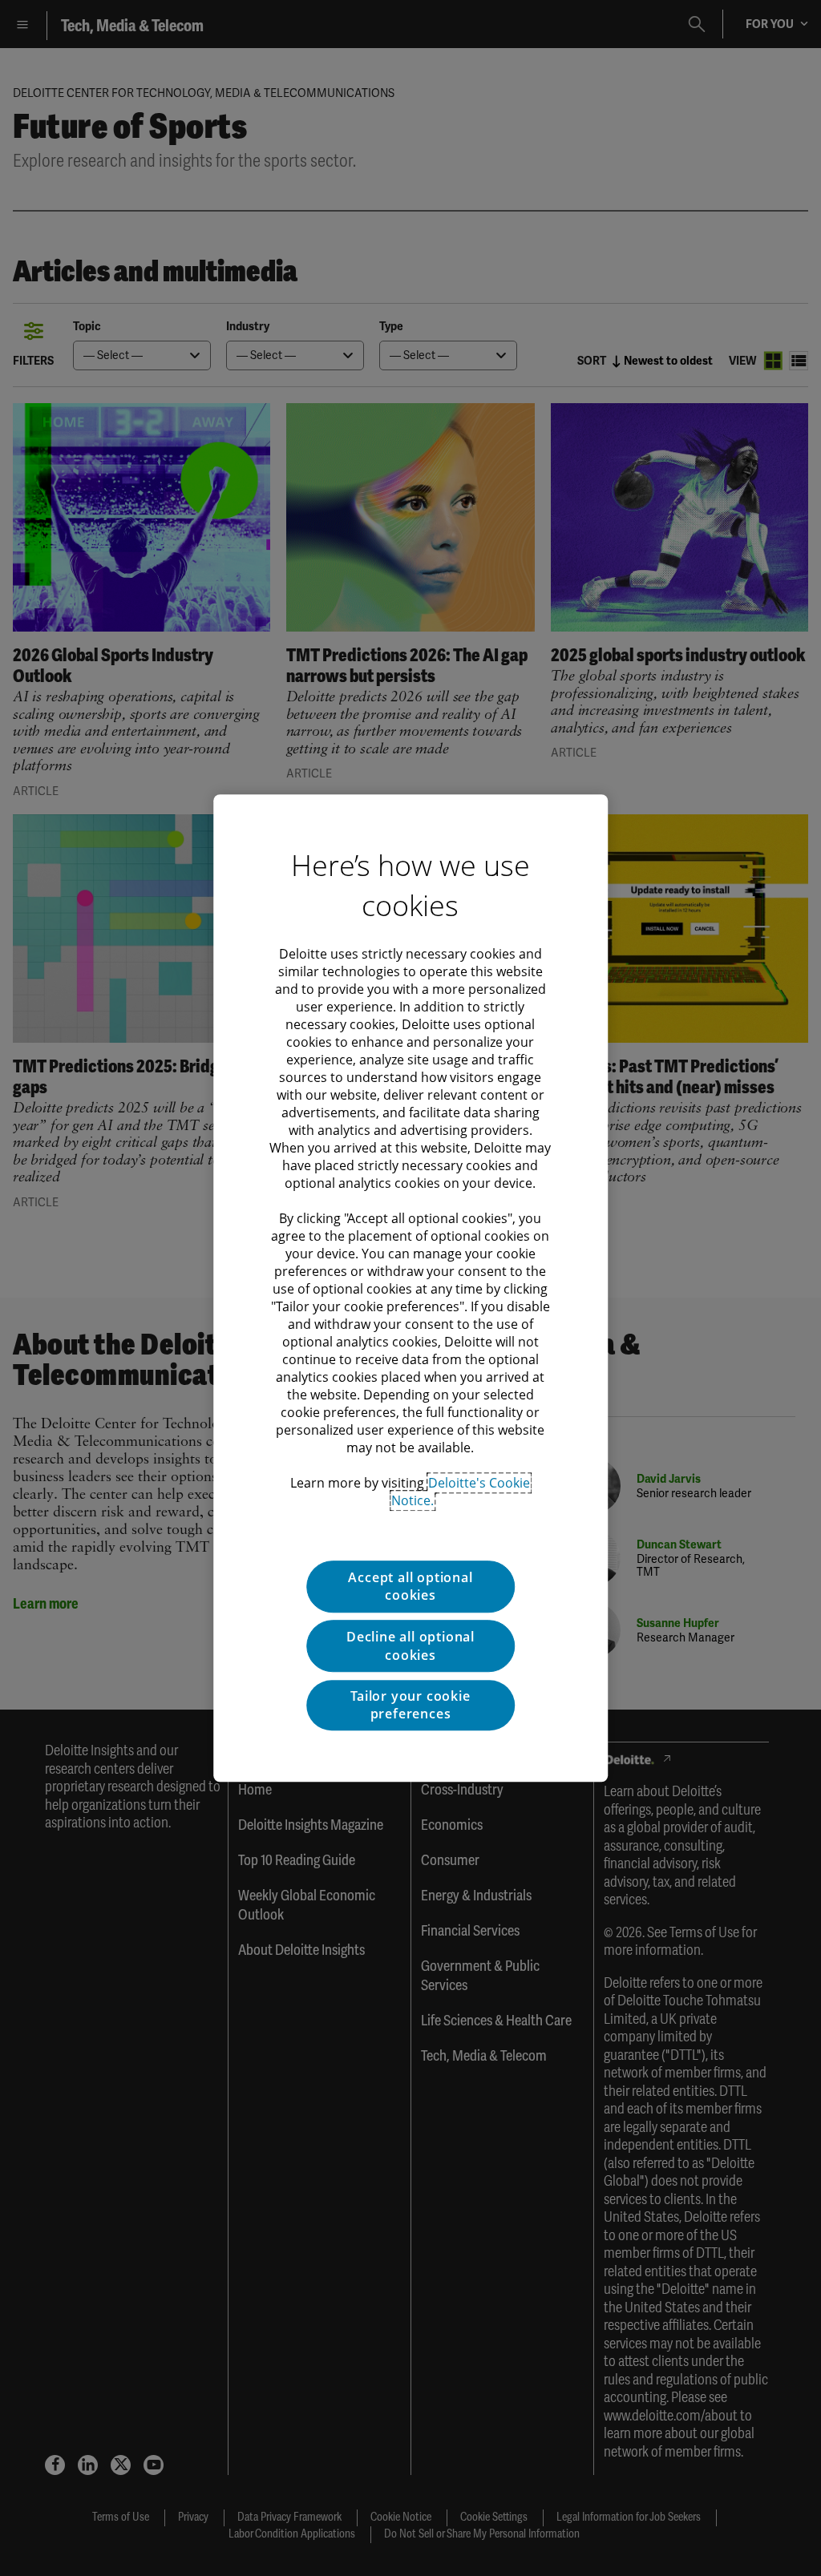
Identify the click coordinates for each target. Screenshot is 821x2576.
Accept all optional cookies (410, 1586)
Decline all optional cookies (410, 1646)
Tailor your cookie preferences (410, 1705)
